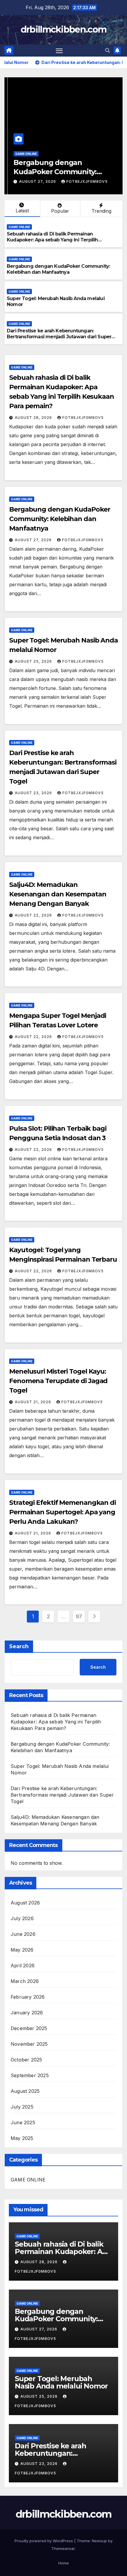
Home (63, 2563)
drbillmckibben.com (63, 29)
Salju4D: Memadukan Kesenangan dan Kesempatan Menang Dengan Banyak (58, 894)
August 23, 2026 (34, 793)
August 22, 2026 (34, 915)
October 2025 (26, 2060)
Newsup (99, 2541)
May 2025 (22, 2138)
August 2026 (25, 1903)
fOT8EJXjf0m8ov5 (84, 181)
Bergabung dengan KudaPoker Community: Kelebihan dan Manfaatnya (57, 172)
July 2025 (22, 2107)
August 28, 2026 (34, 418)
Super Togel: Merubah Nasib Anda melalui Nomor (61, 2382)
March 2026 (25, 1981)
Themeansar (63, 2548)
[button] (108, 50)
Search (19, 1646)
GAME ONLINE (23, 154)
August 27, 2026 (35, 181)
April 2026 (23, 1965)
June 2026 (23, 1934)
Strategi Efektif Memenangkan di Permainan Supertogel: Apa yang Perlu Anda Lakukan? (62, 1512)
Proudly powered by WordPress (44, 2541)
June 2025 (23, 2122)
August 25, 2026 (34, 661)
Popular (60, 211)
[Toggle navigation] (59, 51)
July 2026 (22, 1918)
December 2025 (29, 2028)
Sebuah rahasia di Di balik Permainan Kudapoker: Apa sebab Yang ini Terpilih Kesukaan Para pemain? (52, 240)
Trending (101, 211)
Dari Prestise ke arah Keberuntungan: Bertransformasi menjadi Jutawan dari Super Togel (59, 337)
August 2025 (25, 2091)
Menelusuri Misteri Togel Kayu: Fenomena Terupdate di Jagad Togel (58, 1381)
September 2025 (30, 2075)
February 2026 (28, 1997)
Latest (22, 211)
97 (79, 1616)
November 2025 (29, 2044)
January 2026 (27, 2013)
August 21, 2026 (34, 1402)
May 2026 (22, 1950)
